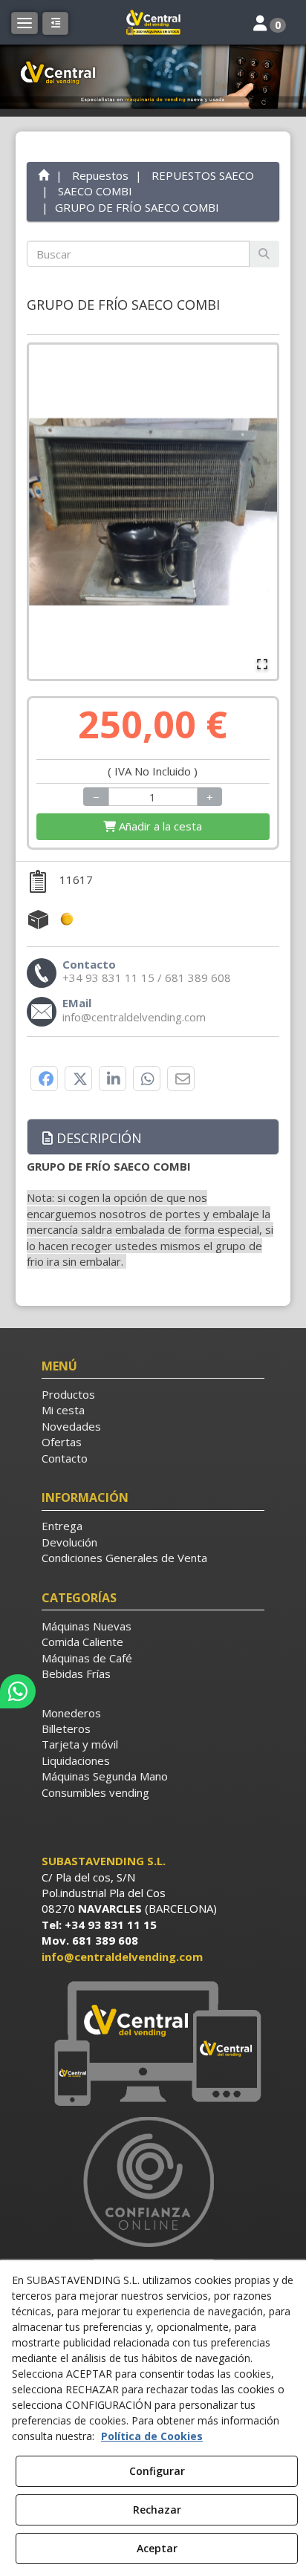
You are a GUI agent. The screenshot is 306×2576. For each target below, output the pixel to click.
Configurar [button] (157, 2471)
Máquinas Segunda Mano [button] (105, 1776)
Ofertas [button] (62, 1442)
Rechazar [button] (157, 2510)
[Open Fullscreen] (262, 664)
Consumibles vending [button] (95, 1792)
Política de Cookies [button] (152, 2436)
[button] (153, 22)
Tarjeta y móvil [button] (80, 1744)
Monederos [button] (71, 1713)
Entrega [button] (62, 1526)
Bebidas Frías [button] (76, 1674)
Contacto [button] (65, 1458)
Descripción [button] (97, 1138)
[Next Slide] (259, 512)
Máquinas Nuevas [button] (87, 1626)
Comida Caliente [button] (82, 1642)
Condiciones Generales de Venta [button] (124, 1558)
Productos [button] (68, 1394)
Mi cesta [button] (63, 1410)
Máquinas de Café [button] (87, 1658)
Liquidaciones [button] (76, 1760)
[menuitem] (153, 1395)
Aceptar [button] (157, 2548)
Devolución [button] (69, 1542)
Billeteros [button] (66, 1728)
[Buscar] (264, 254)
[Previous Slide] (47, 512)
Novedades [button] (71, 1426)
